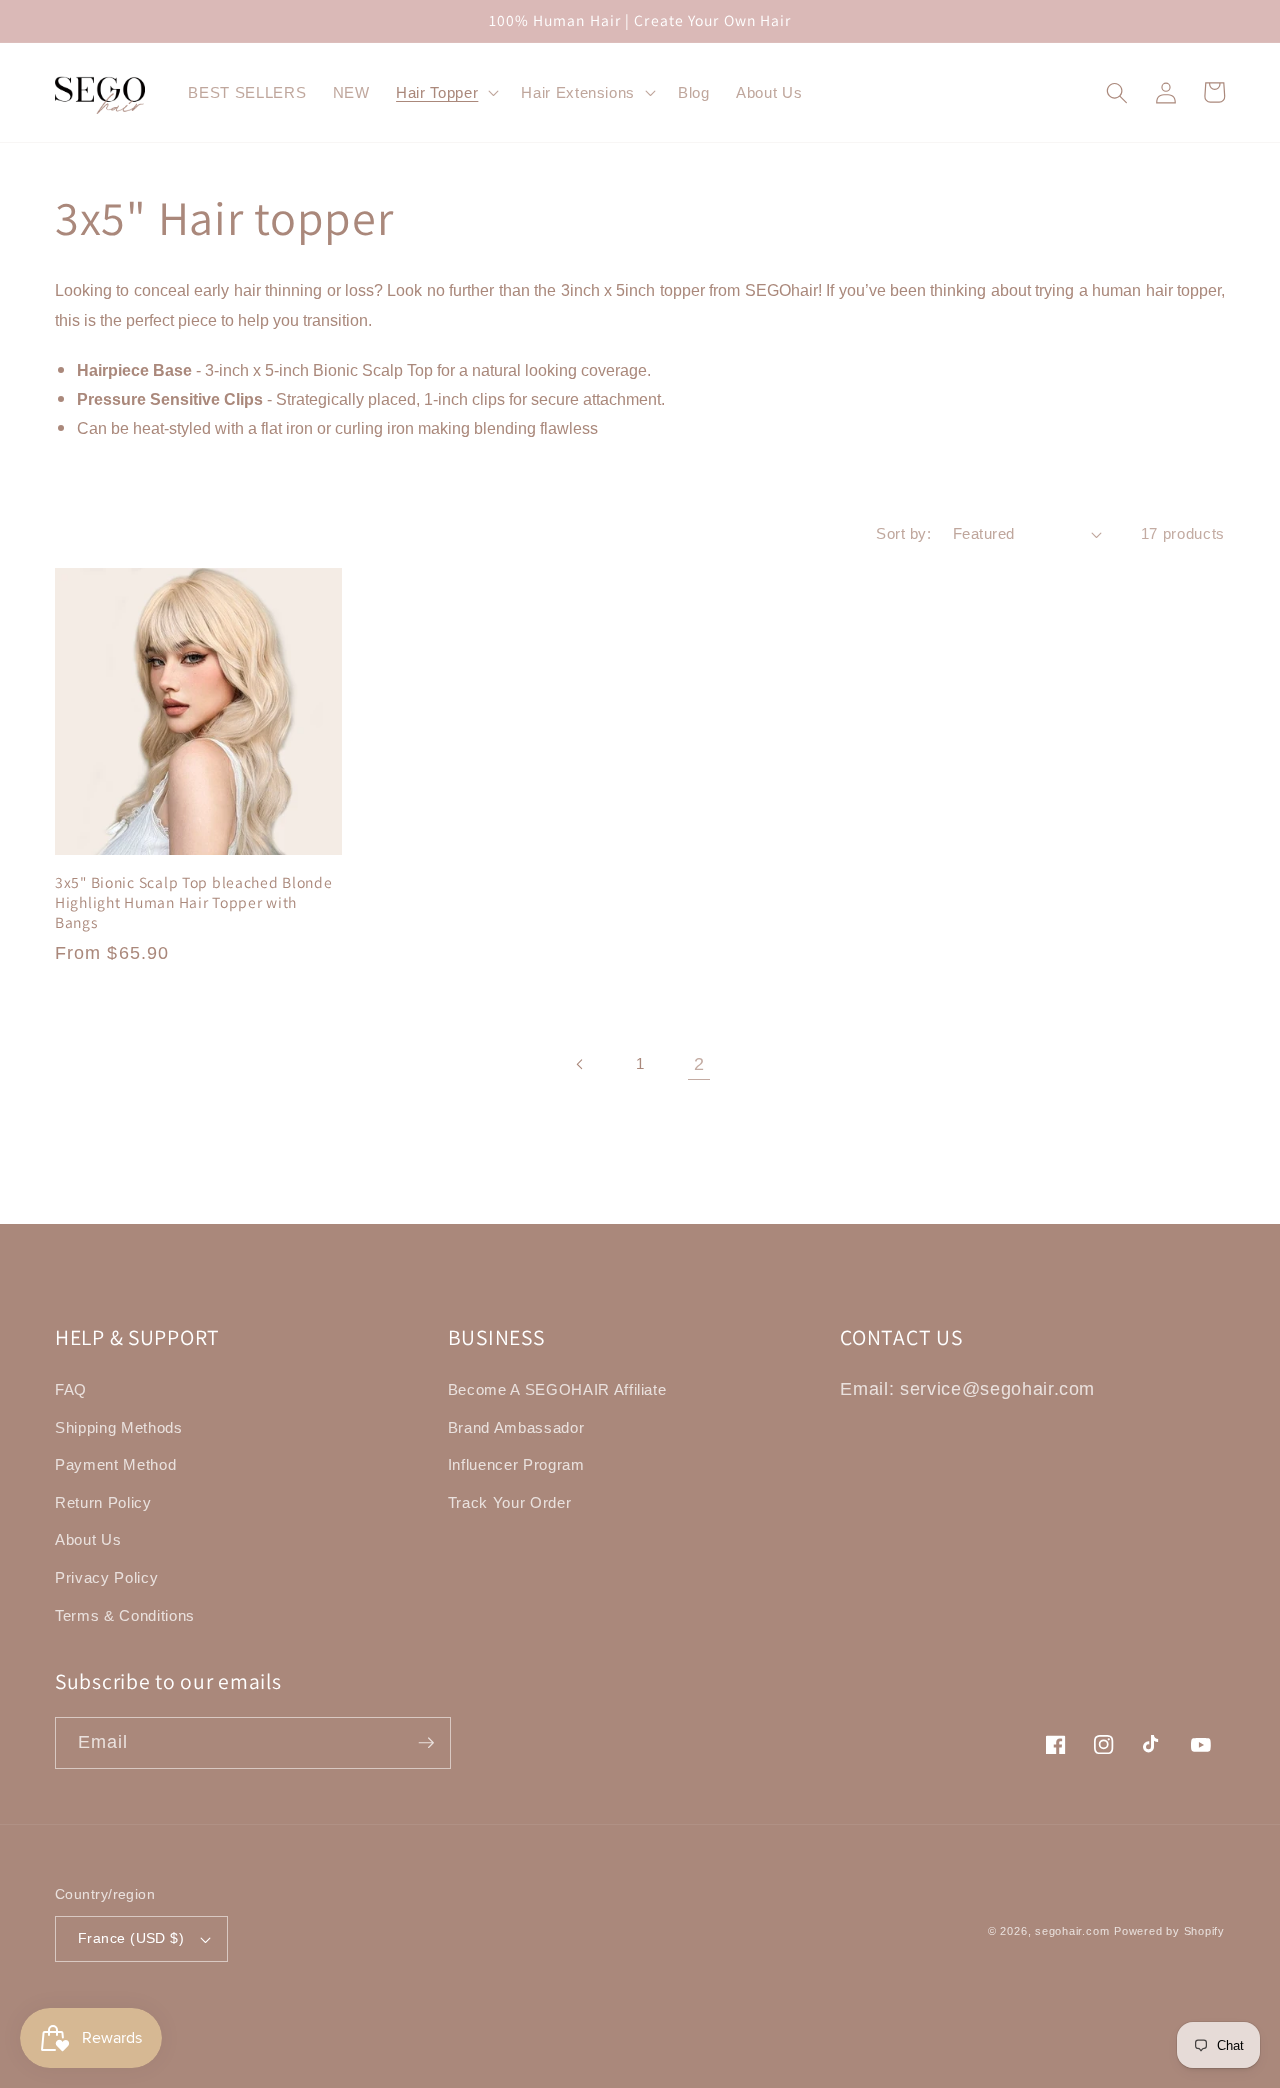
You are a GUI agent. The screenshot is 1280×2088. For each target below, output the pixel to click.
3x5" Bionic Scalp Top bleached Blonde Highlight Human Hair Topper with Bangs (194, 902)
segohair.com (1072, 1931)
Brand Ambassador (516, 1427)
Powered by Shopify (1169, 1931)
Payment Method (115, 1464)
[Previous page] (580, 1064)
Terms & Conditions (125, 1615)
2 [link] (699, 1064)
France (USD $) (131, 1938)
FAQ (71, 1389)
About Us (88, 1539)
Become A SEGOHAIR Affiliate (557, 1389)
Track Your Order (510, 1502)
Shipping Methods (119, 1427)
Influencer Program (516, 1464)
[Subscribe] (426, 1743)
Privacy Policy (106, 1577)
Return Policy (103, 1502)
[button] (445, 93)
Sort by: (903, 533)
